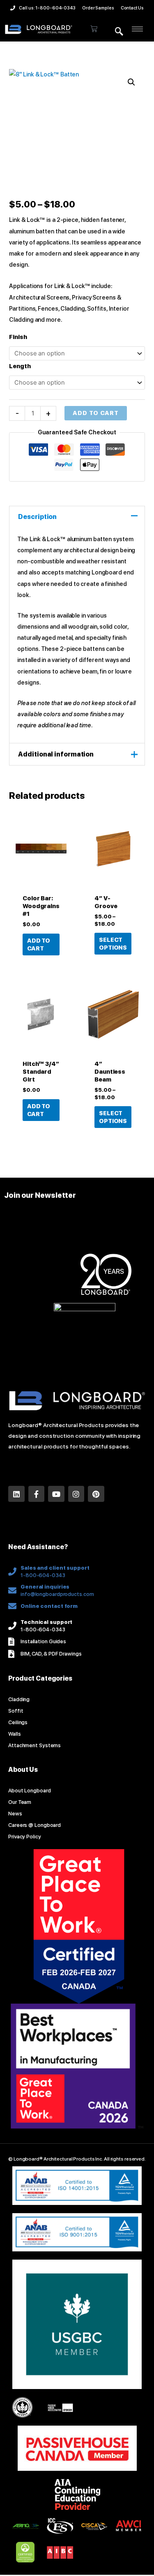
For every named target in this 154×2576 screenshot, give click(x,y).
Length (20, 366)
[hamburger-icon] (137, 29)
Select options (113, 944)
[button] (119, 32)
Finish (18, 337)
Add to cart (96, 413)
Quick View (41, 883)
